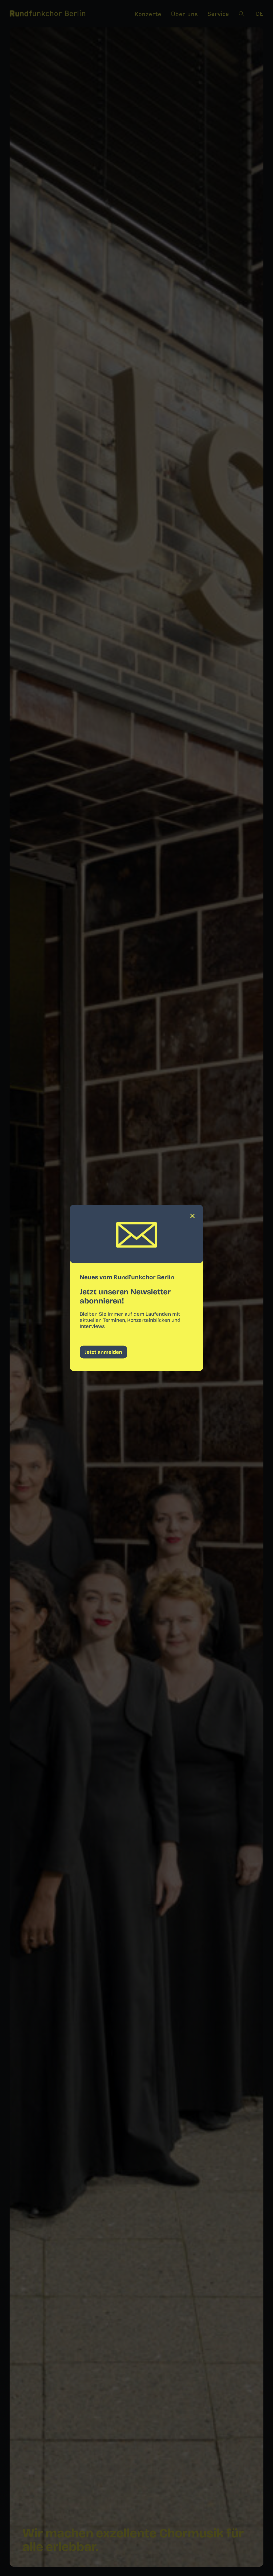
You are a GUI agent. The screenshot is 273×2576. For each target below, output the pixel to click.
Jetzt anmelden (103, 1352)
